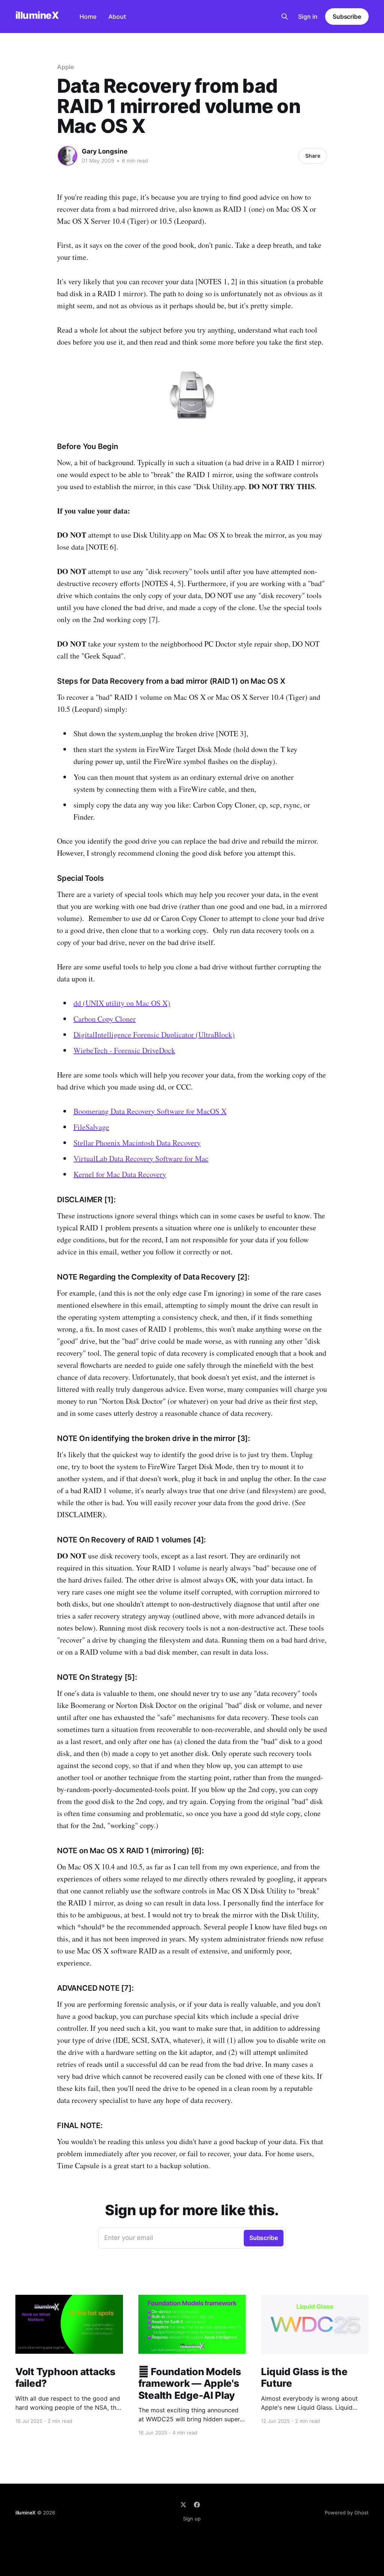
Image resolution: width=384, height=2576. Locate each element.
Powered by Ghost (347, 2513)
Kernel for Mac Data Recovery (120, 1174)
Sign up (192, 2519)
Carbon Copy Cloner (105, 1019)
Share (313, 156)
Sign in (308, 17)
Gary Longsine (105, 151)
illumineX (37, 16)
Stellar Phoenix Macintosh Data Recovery (137, 1143)
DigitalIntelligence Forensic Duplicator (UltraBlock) (154, 1035)
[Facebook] (197, 2505)
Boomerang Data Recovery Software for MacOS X (150, 1111)
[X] (183, 2505)
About (117, 17)
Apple (65, 67)
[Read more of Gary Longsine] (67, 156)
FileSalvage (91, 1127)
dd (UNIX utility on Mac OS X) (122, 1003)
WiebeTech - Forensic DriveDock (124, 1050)
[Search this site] (285, 17)
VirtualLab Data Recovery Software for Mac (141, 1158)
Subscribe (347, 17)
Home (88, 17)
